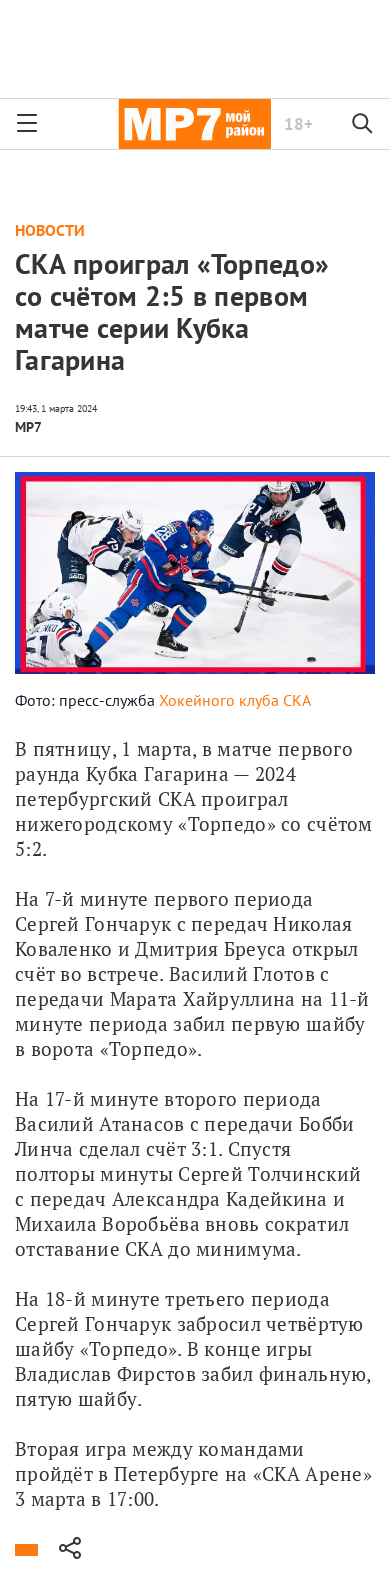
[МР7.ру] (194, 124)
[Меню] (27, 124)
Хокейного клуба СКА (235, 700)
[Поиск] (363, 124)
